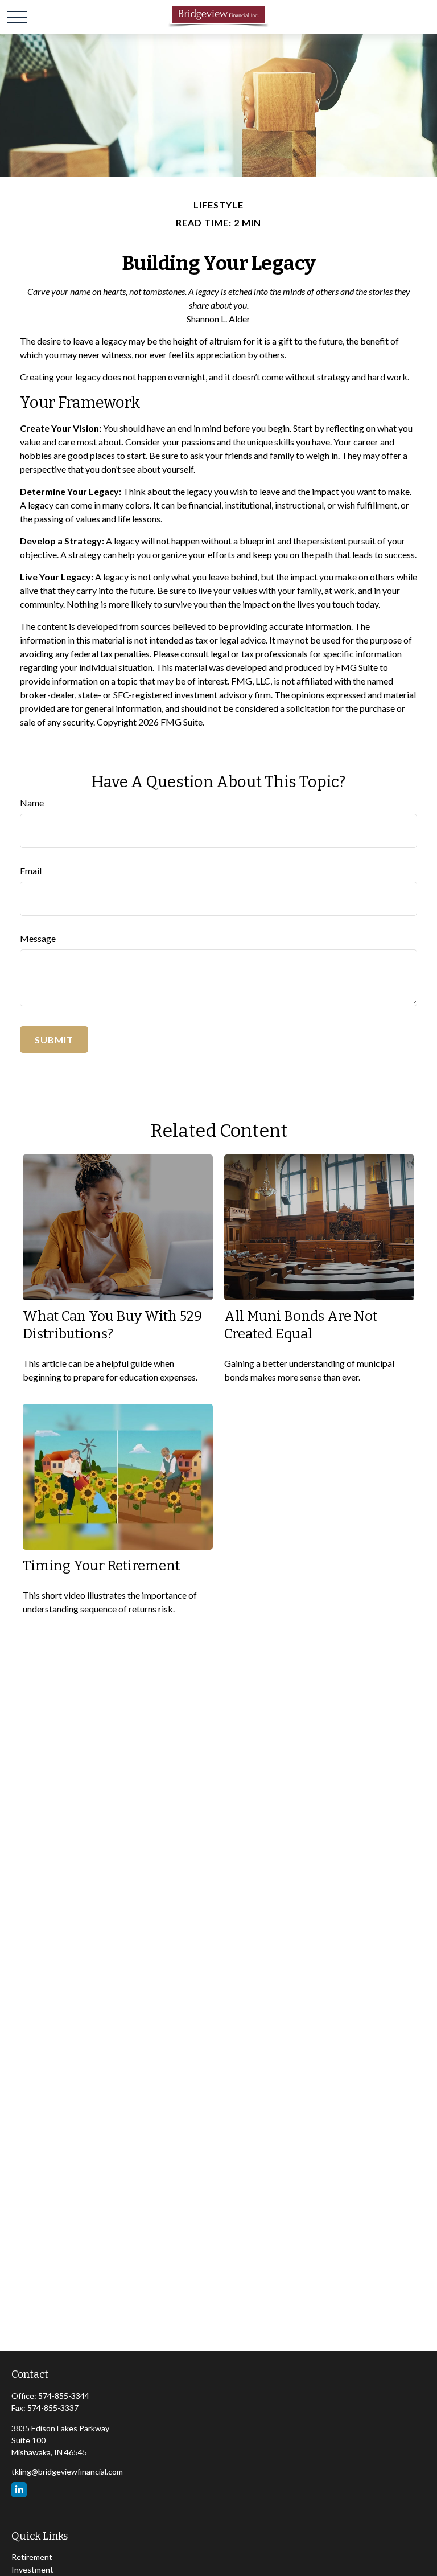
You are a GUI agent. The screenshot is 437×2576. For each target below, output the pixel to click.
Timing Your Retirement (101, 1566)
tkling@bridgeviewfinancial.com (67, 2471)
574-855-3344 (64, 2396)
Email (31, 871)
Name (32, 803)
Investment (32, 2569)
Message (38, 938)
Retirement (32, 2557)
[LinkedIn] (19, 2490)
